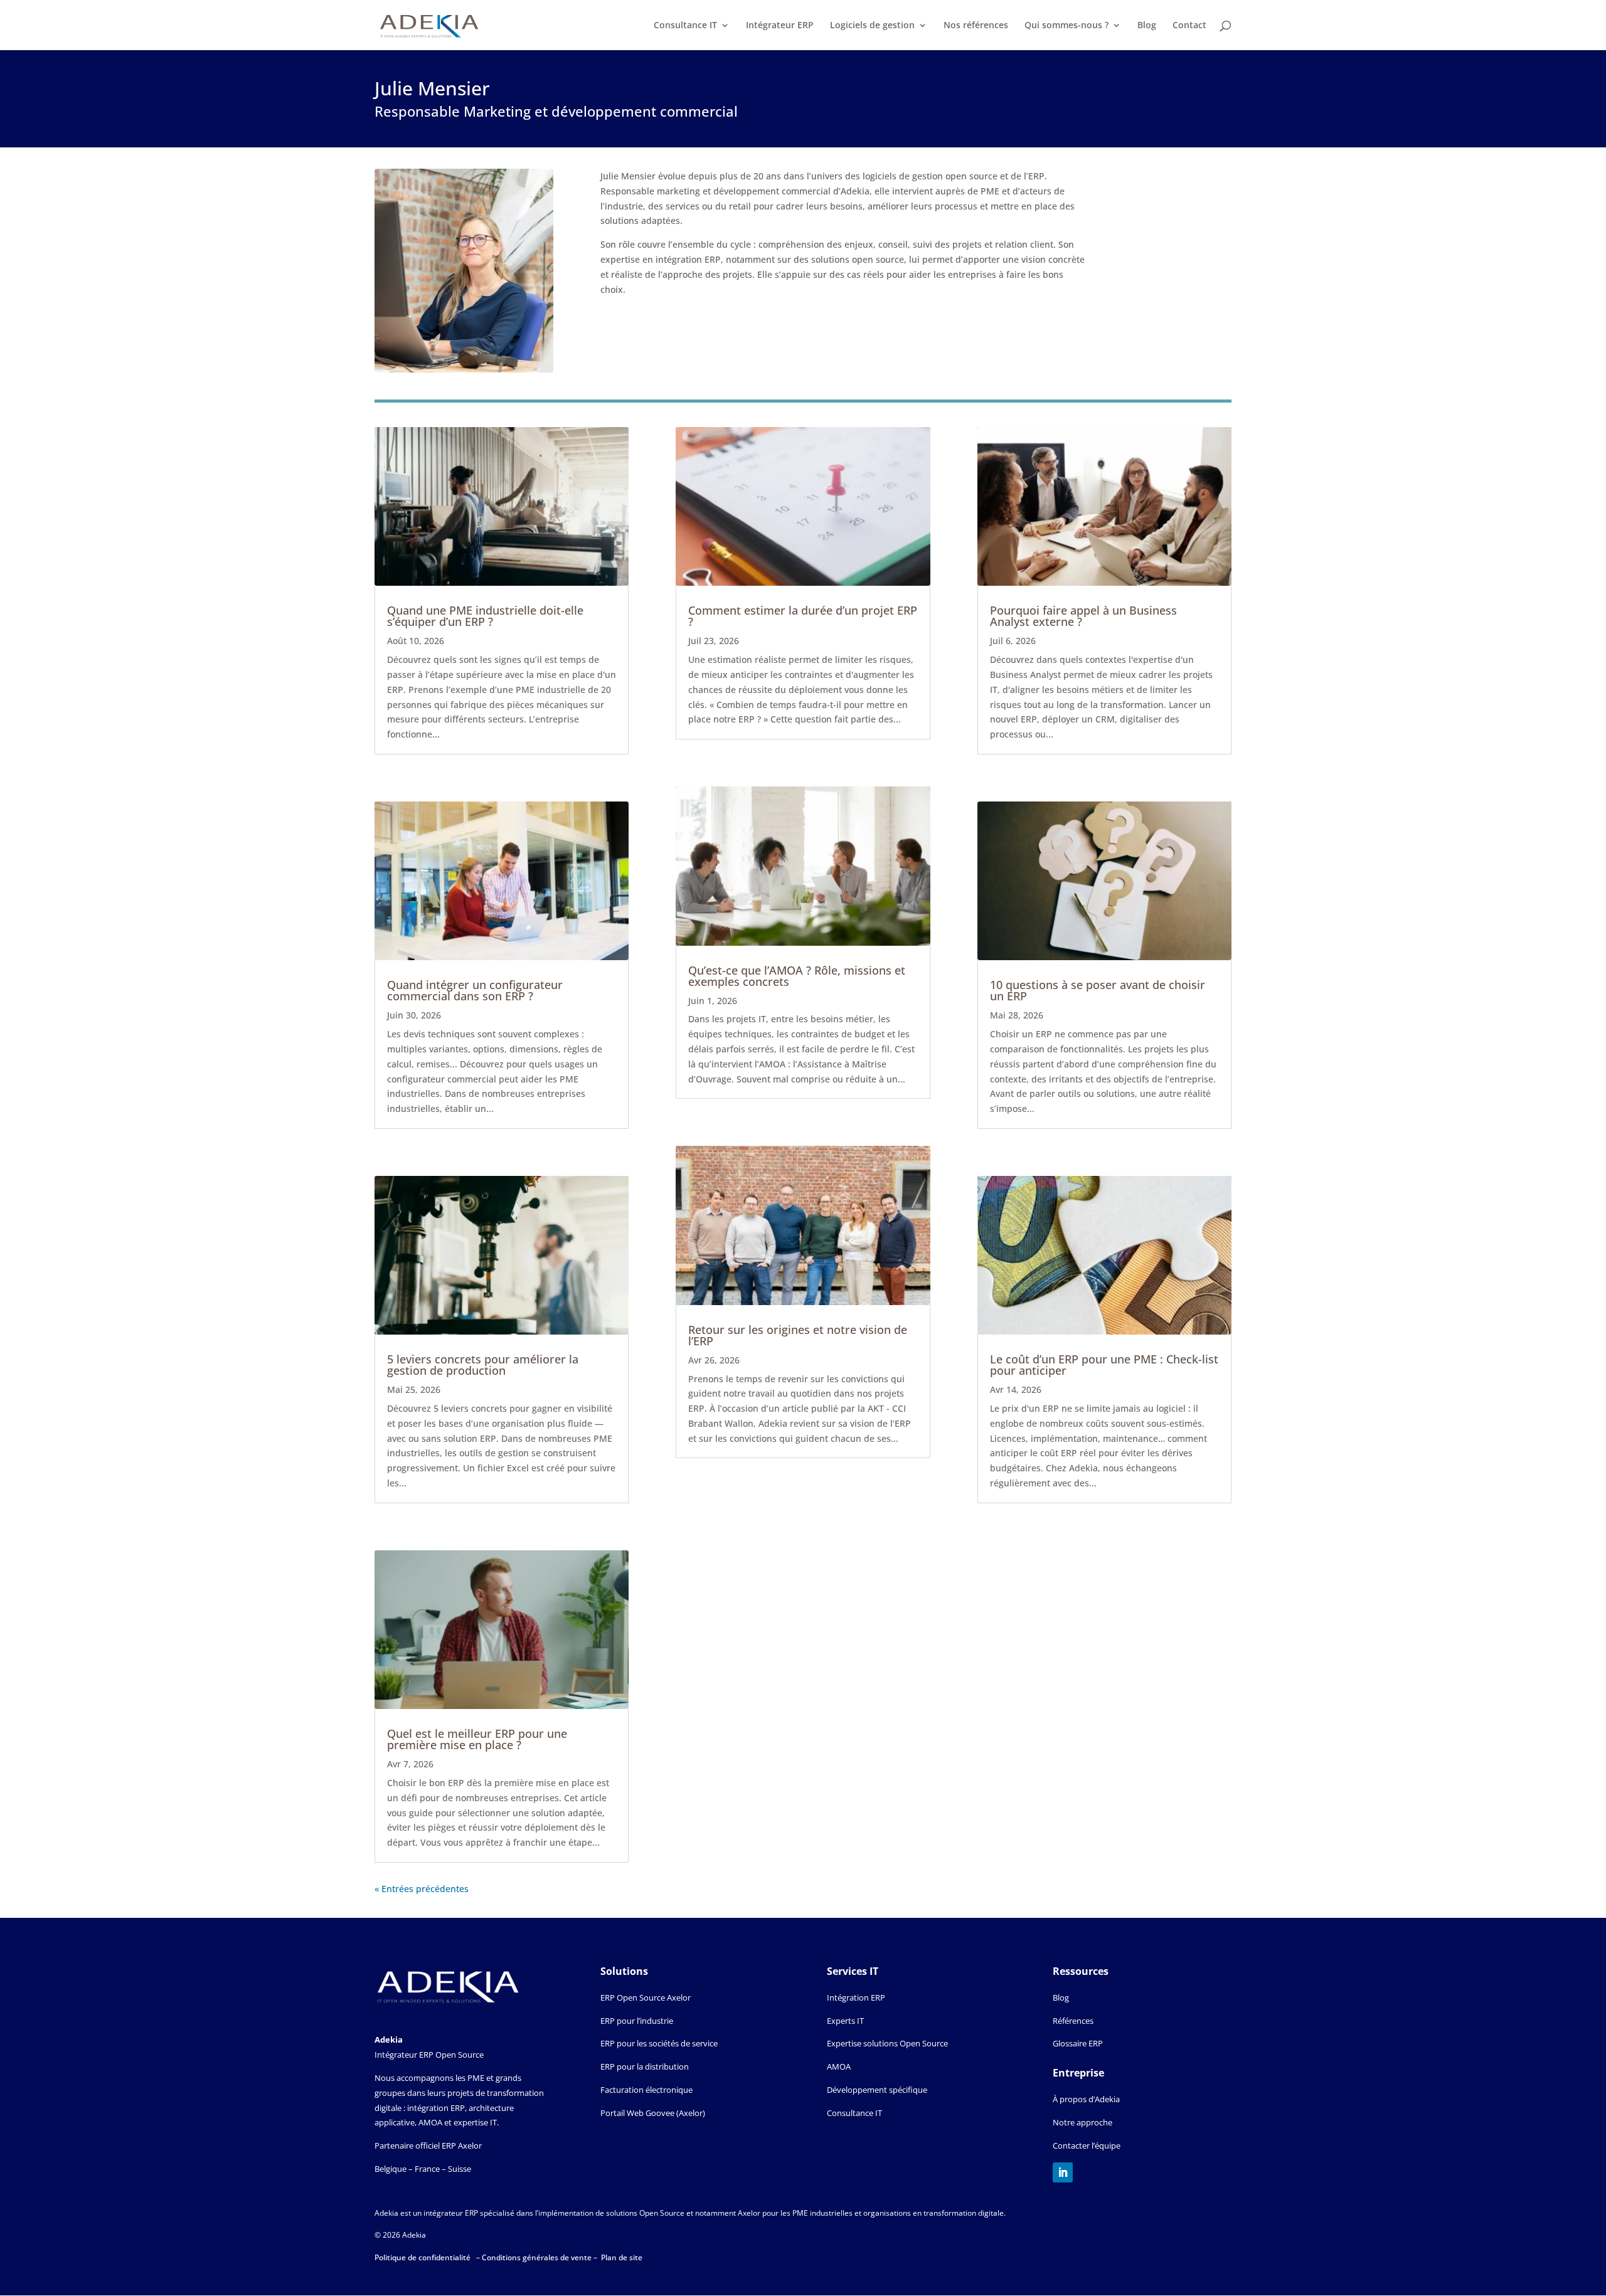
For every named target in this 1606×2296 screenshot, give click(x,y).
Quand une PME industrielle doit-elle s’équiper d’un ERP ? (485, 616)
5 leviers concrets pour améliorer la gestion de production (483, 1365)
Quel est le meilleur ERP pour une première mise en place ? (477, 1739)
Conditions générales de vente (538, 2257)
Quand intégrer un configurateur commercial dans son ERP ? (475, 990)
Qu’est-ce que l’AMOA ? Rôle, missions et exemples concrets (797, 976)
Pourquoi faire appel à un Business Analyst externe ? (1083, 616)
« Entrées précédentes (422, 1889)
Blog (1147, 26)
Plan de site (622, 2257)
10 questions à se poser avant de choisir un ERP (1098, 990)
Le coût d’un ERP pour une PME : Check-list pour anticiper (1104, 1365)
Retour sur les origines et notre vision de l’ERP (798, 1335)
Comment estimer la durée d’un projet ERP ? (803, 616)
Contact (1189, 26)
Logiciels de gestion (872, 26)
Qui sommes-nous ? (1066, 26)
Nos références (976, 26)
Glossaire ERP (1078, 2043)
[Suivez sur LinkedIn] (1063, 2172)
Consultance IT (685, 26)
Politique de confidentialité (423, 2257)
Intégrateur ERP (780, 26)
